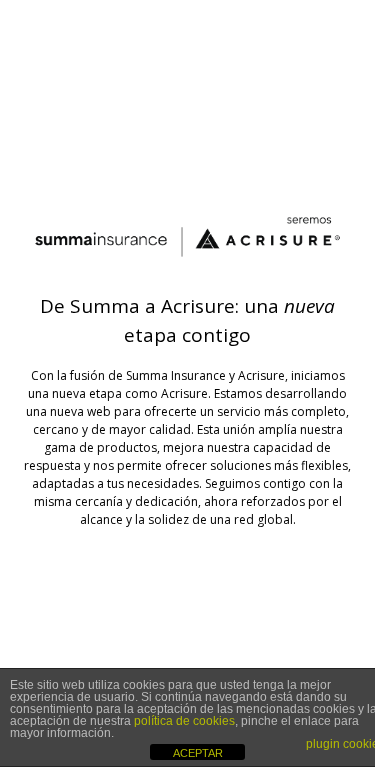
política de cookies (184, 721)
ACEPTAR (198, 753)
